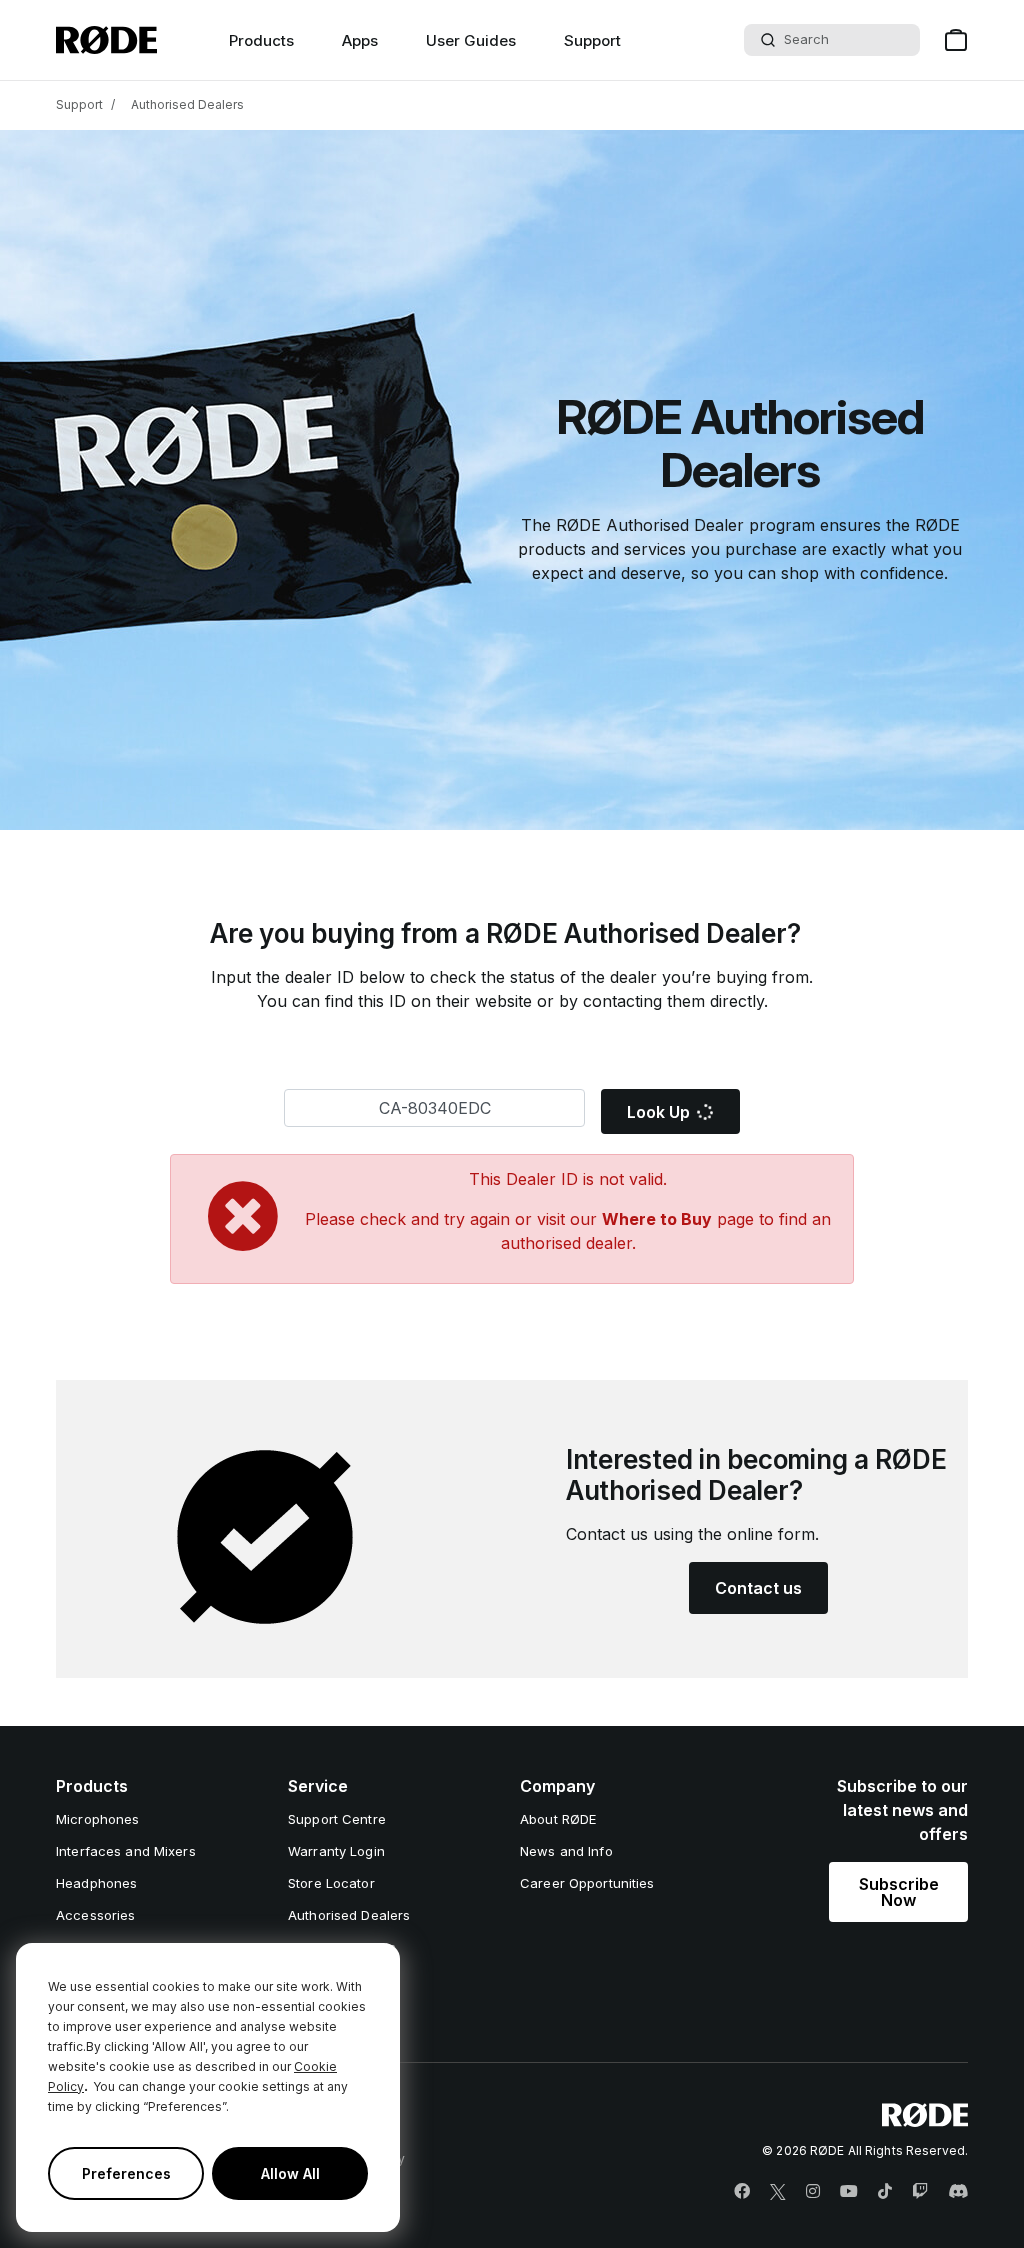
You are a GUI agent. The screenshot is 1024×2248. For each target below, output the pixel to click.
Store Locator (331, 1883)
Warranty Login (336, 1851)
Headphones (96, 1883)
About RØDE (558, 1819)
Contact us (758, 1588)
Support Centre (337, 1819)
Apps (360, 40)
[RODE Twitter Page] (778, 2192)
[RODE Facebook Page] (742, 2192)
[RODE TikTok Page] (885, 2192)
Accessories (95, 1915)
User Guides (471, 40)
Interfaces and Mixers (126, 1851)
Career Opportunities (587, 1883)
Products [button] (261, 40)
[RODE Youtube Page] (849, 2192)
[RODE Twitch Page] (920, 2192)
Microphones (97, 1819)
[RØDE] (106, 40)
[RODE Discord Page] (958, 2192)
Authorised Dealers (187, 104)
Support (592, 40)
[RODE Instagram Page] (813, 2192)
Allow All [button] (290, 2173)
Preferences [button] (126, 2173)
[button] (898, 1892)
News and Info (566, 1851)
